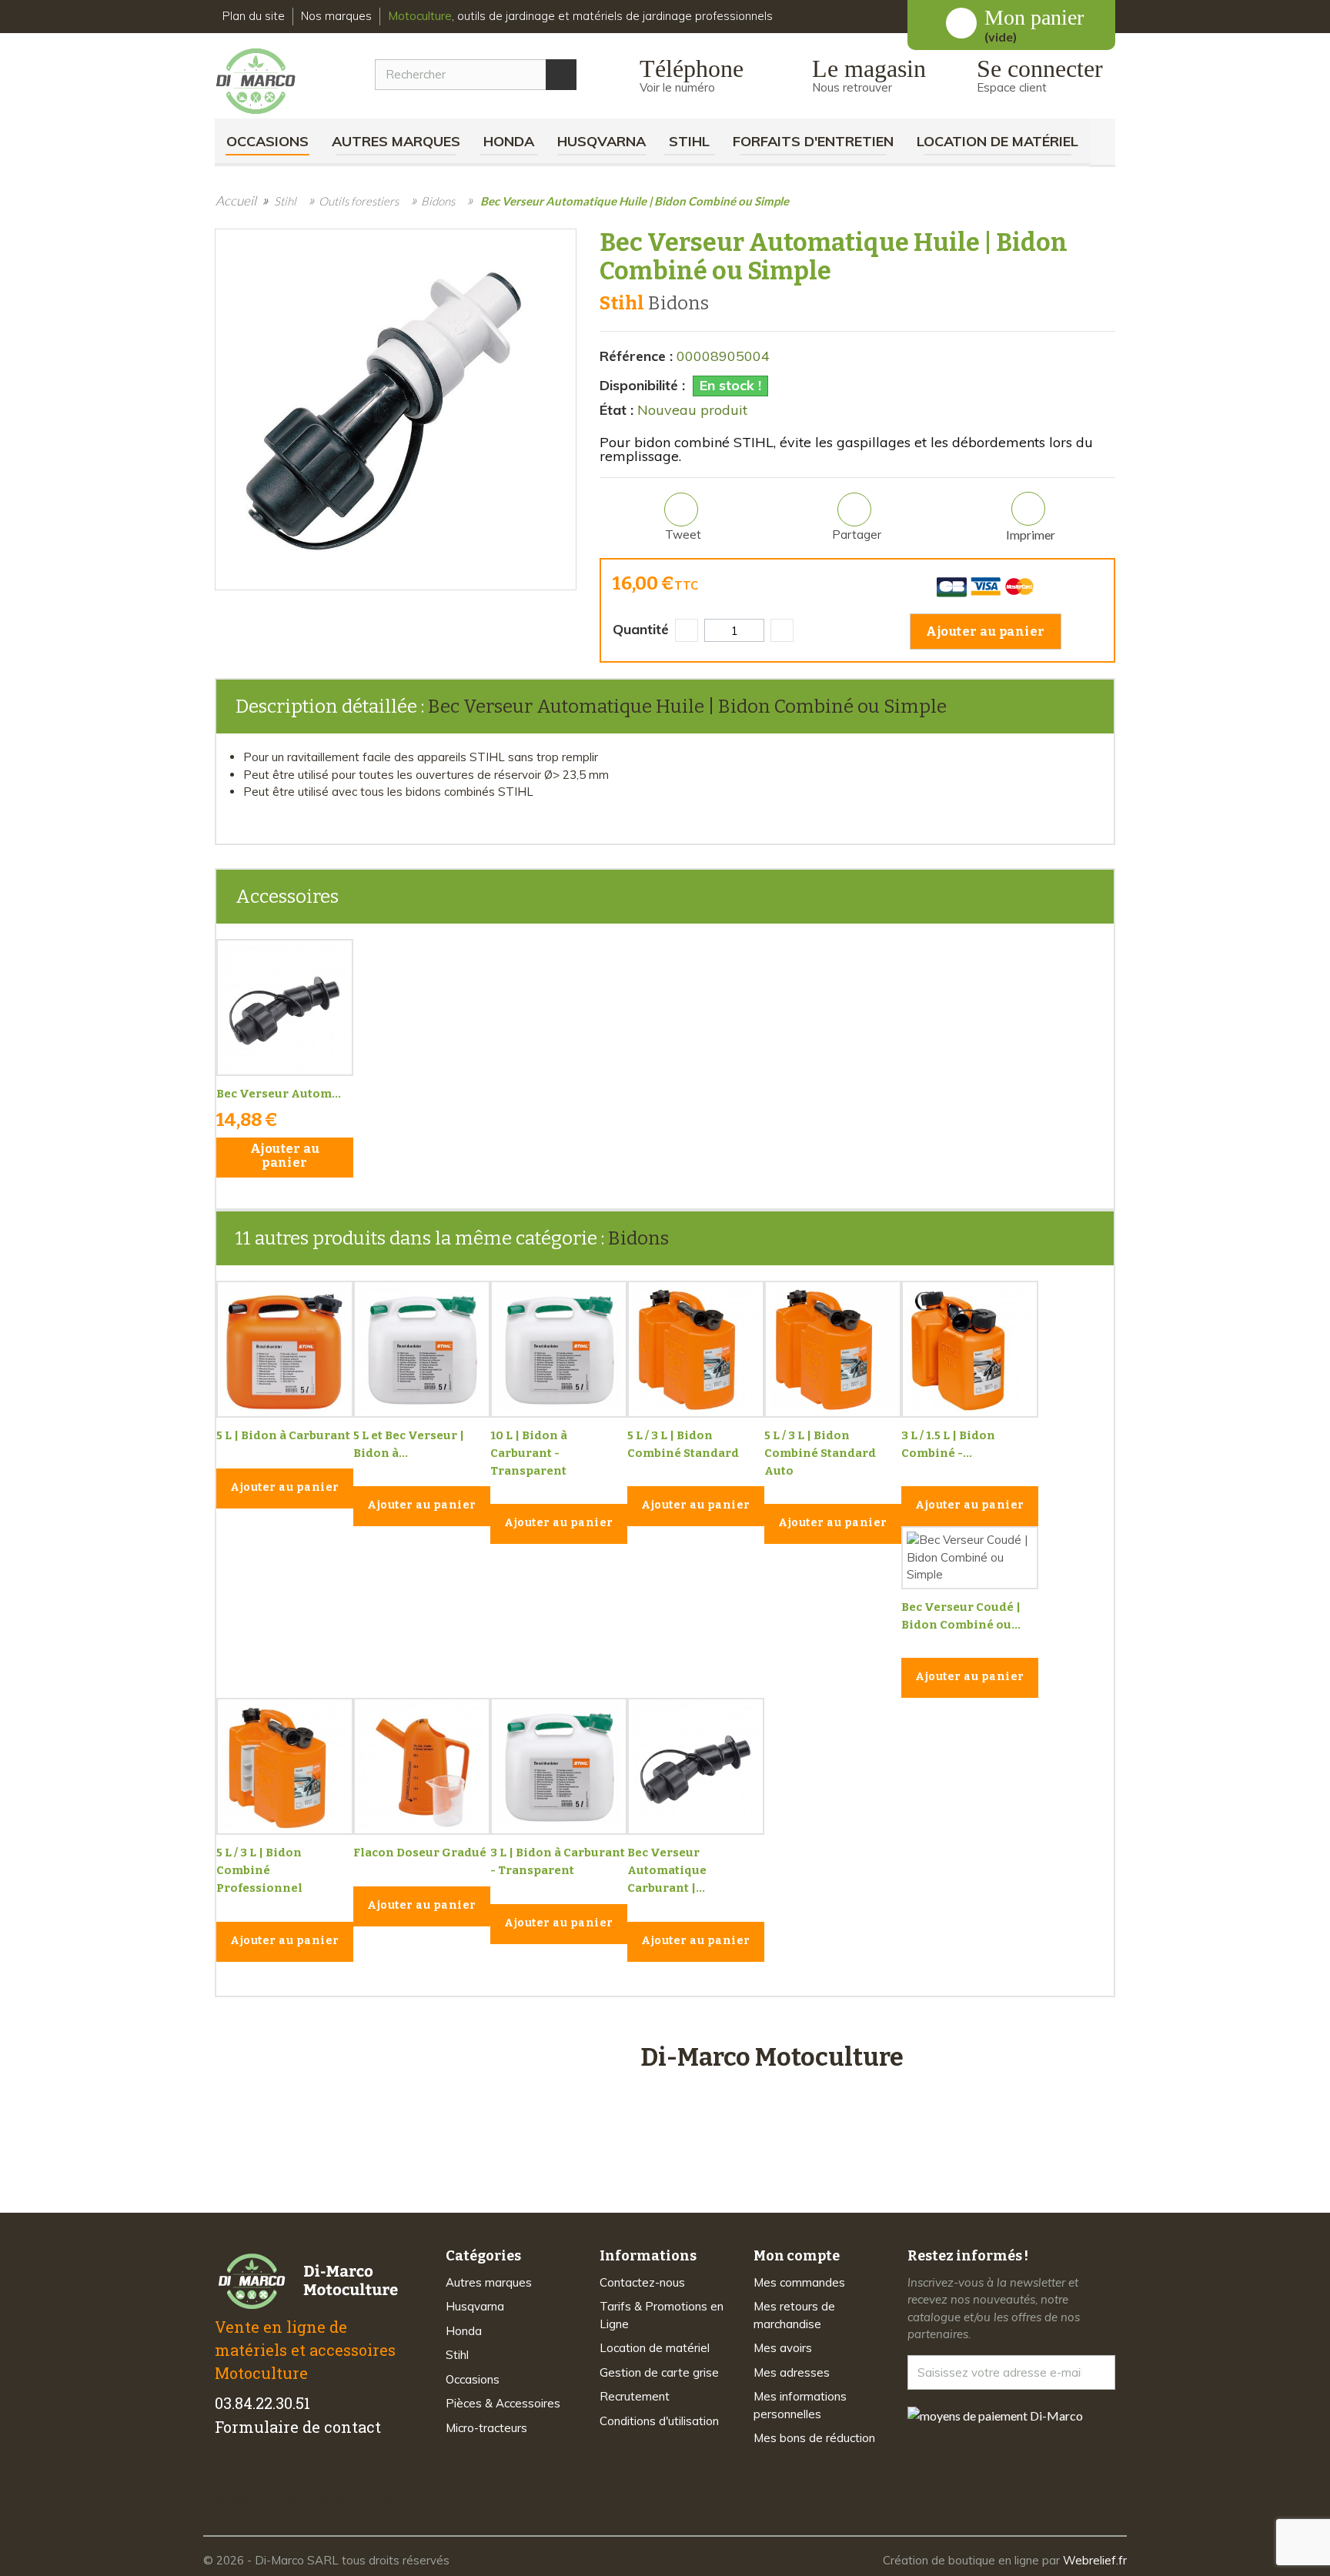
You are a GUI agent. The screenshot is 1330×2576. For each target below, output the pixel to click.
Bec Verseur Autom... (279, 1094)
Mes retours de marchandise (794, 2315)
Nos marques (336, 16)
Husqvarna (602, 141)
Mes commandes (799, 2282)
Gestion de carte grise (659, 2372)
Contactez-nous (642, 2282)
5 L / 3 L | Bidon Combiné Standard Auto (820, 1453)
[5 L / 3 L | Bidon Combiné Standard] (696, 1349)
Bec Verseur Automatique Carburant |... (667, 1870)
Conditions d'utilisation (659, 2421)
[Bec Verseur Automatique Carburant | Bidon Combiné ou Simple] (696, 1766)
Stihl (689, 141)
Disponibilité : (642, 385)
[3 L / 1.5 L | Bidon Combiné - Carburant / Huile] (970, 1349)
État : (617, 410)
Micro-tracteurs (486, 2428)
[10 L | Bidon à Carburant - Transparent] (559, 1349)
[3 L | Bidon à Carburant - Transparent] (559, 1766)
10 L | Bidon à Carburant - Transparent (529, 1453)
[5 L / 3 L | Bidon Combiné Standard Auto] (833, 1349)
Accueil (236, 200)
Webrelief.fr (1095, 2560)
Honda (509, 141)
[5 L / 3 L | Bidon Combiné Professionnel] (285, 1766)
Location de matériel (997, 141)
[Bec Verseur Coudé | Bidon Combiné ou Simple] (970, 1558)
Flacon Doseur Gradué (420, 1853)
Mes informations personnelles (800, 2405)
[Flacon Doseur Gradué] (422, 1766)
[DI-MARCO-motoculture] (267, 82)
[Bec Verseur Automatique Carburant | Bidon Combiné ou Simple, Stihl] (285, 1007)
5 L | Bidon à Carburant (283, 1435)
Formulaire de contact (298, 2427)
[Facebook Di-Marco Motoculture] (224, 2475)
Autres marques (396, 141)
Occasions (267, 141)
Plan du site (254, 16)
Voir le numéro (677, 87)
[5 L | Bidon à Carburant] (285, 1349)
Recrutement (635, 2396)
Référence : (636, 356)
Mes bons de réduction (814, 2438)
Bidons (638, 1238)
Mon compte (797, 2256)
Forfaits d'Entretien (813, 141)
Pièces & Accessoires (503, 2403)
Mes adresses (792, 2372)
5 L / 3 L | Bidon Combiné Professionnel (259, 1870)
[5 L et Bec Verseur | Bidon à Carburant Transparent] (422, 1349)
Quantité (641, 629)
